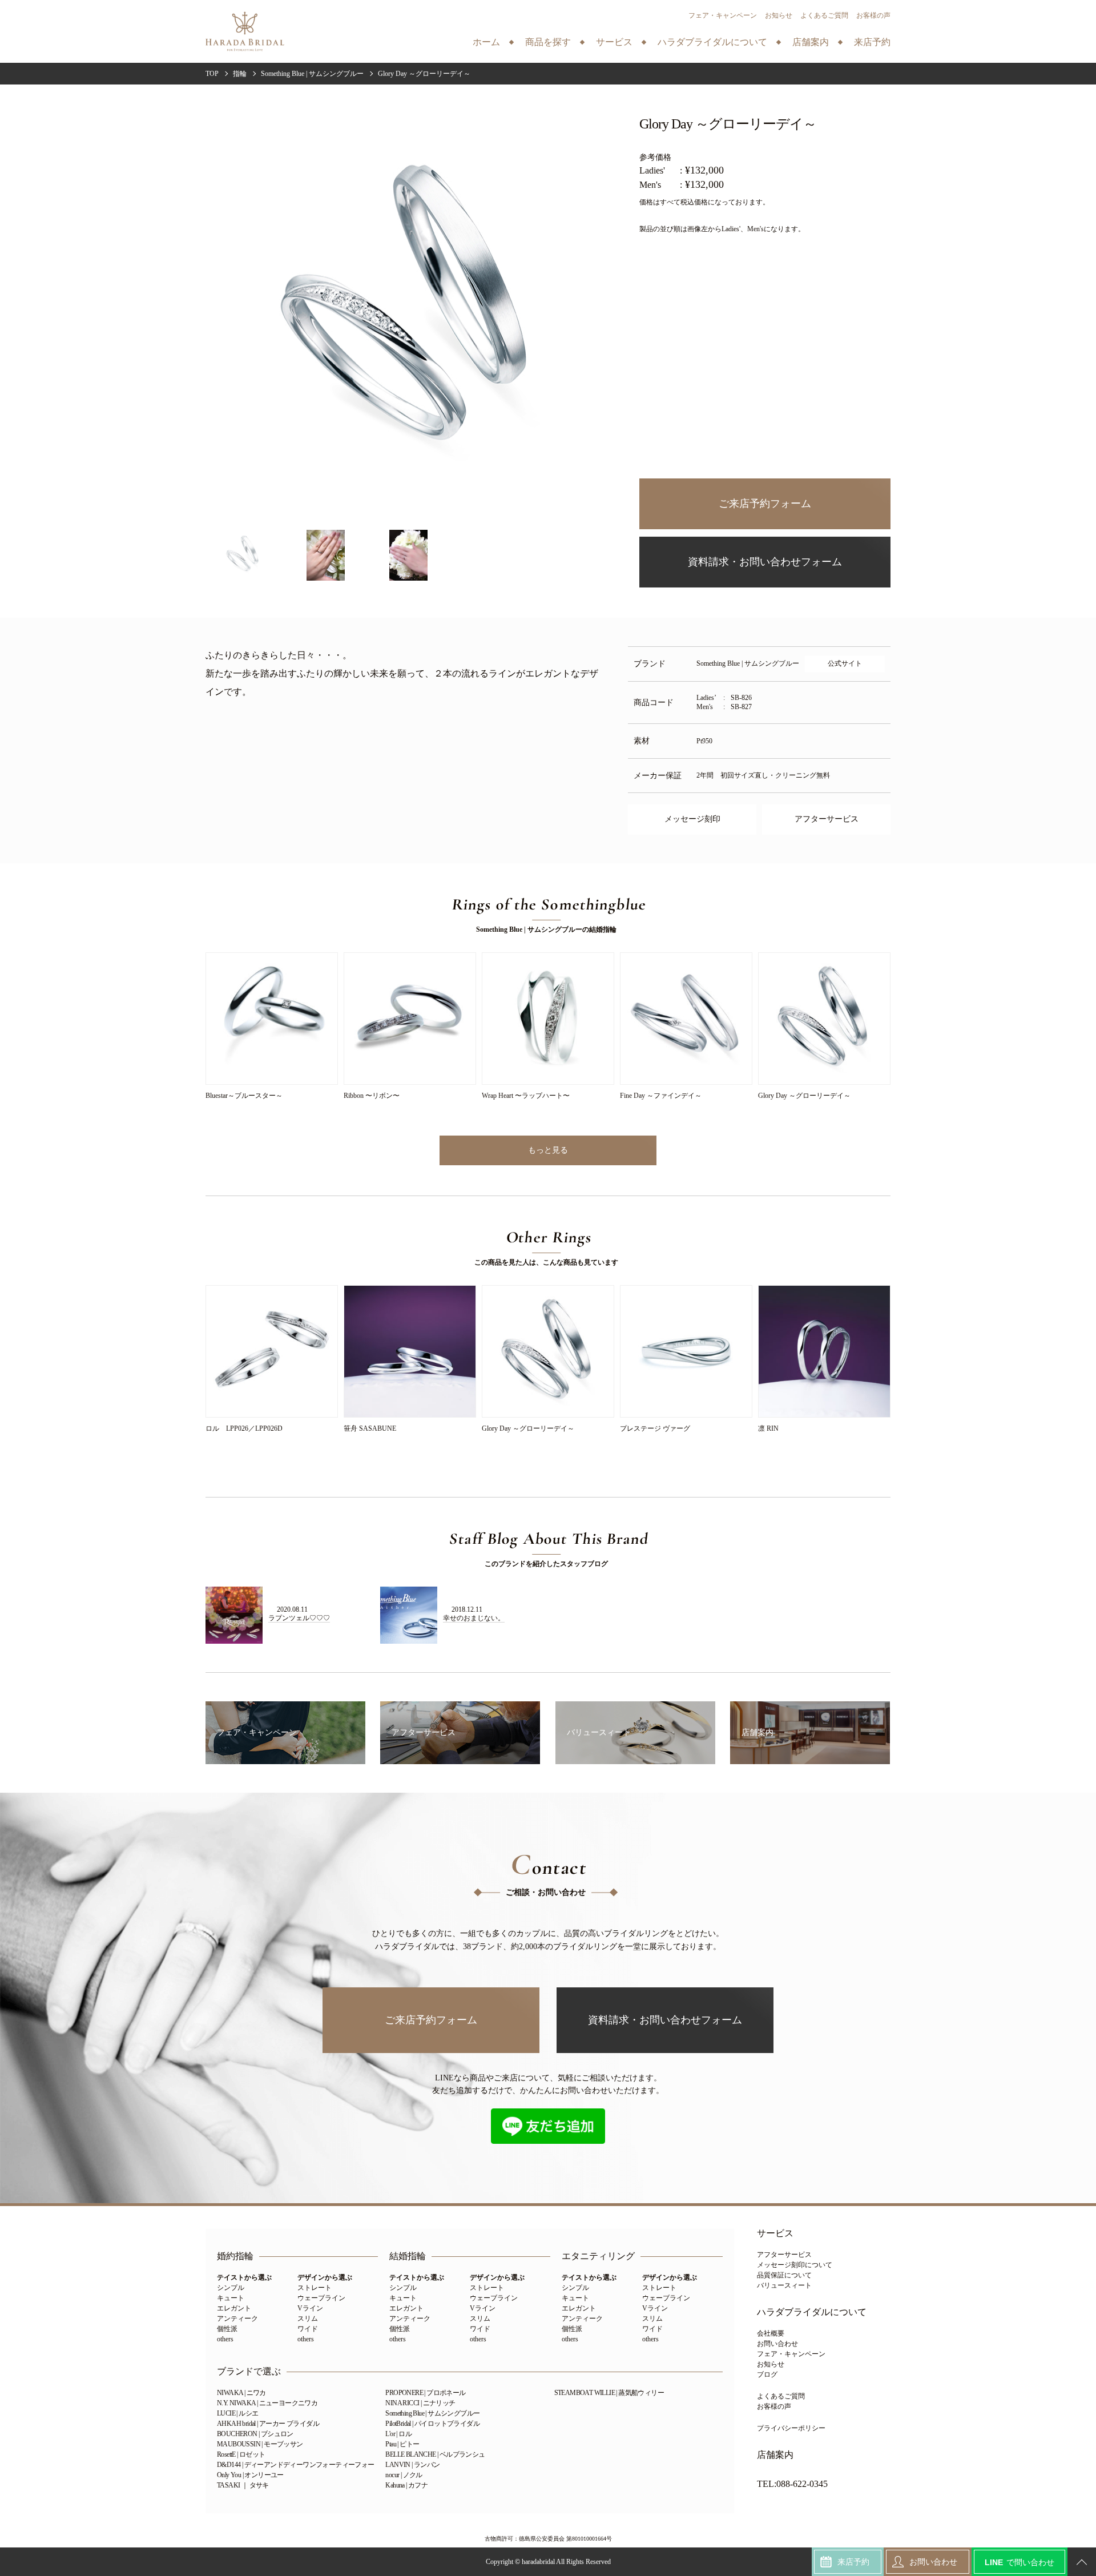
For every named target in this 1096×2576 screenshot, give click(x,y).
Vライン (310, 2308)
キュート (231, 2298)
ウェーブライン (321, 2298)
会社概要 (771, 2333)
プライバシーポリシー (791, 2428)
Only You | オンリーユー (250, 2475)
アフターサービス (827, 819)
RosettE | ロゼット (241, 2454)
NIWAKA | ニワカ (241, 2393)
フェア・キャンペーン (723, 15)
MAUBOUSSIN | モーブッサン (260, 2444)
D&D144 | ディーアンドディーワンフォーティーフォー (296, 2465)
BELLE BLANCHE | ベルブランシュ (435, 2454)
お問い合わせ (777, 2344)
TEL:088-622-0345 (792, 2484)
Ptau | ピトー (402, 2444)
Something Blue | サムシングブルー (432, 2413)
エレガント (234, 2308)
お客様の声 (873, 15)
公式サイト (845, 663)
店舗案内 (775, 2455)
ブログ (767, 2374)
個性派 (227, 2329)
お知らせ (779, 15)
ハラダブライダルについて (812, 2312)
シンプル (231, 2288)
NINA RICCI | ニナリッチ (420, 2403)
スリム (308, 2319)
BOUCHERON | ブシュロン (255, 2434)
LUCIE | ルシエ (237, 2413)
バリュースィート (784, 2285)
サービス (775, 2233)
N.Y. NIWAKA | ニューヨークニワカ (267, 2403)
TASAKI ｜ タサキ (243, 2485)
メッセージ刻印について (795, 2265)
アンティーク (237, 2319)
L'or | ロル (398, 2434)
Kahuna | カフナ (406, 2485)
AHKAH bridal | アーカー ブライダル (268, 2424)
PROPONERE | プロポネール (425, 2393)
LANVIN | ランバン (412, 2465)
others (225, 2339)
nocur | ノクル (404, 2475)
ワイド (308, 2329)
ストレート (315, 2288)
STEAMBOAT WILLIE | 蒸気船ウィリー (609, 2393)
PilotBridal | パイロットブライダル (432, 2424)
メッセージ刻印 (692, 819)
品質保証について (784, 2275)
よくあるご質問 (824, 15)
